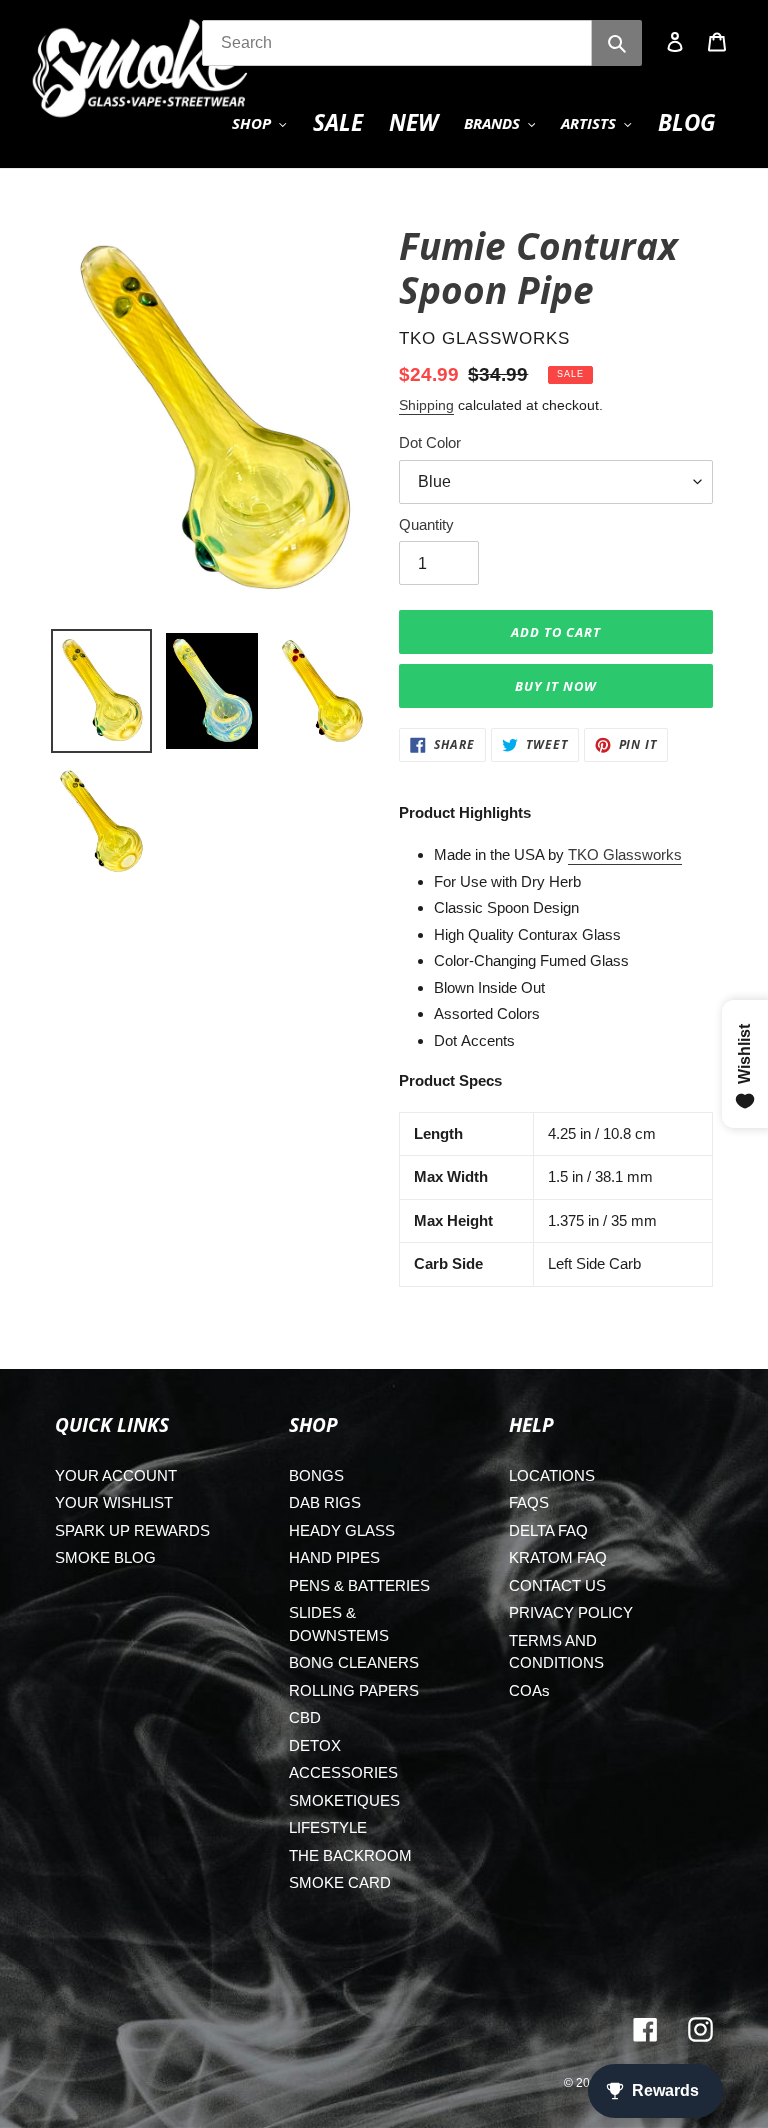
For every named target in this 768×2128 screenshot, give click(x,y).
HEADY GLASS (342, 1530)
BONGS (316, 1475)
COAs (529, 1690)
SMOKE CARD (340, 1882)
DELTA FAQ (548, 1530)
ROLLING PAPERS (354, 1690)
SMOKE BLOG (105, 1557)
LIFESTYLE (328, 1827)
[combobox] (397, 43)
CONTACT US (557, 1585)
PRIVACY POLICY (571, 1612)
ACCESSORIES (343, 1772)
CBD (305, 1717)
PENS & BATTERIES (359, 1585)
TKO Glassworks (625, 854)
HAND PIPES (334, 1557)
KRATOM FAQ (558, 1557)
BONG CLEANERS (354, 1662)
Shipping (426, 405)
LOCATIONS (552, 1475)
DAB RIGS (325, 1502)
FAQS (529, 1502)
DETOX (315, 1745)
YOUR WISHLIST (114, 1502)
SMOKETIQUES (344, 1800)
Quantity (426, 524)
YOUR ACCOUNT (116, 1475)
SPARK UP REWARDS (132, 1530)
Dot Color (430, 442)
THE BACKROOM (350, 1855)
